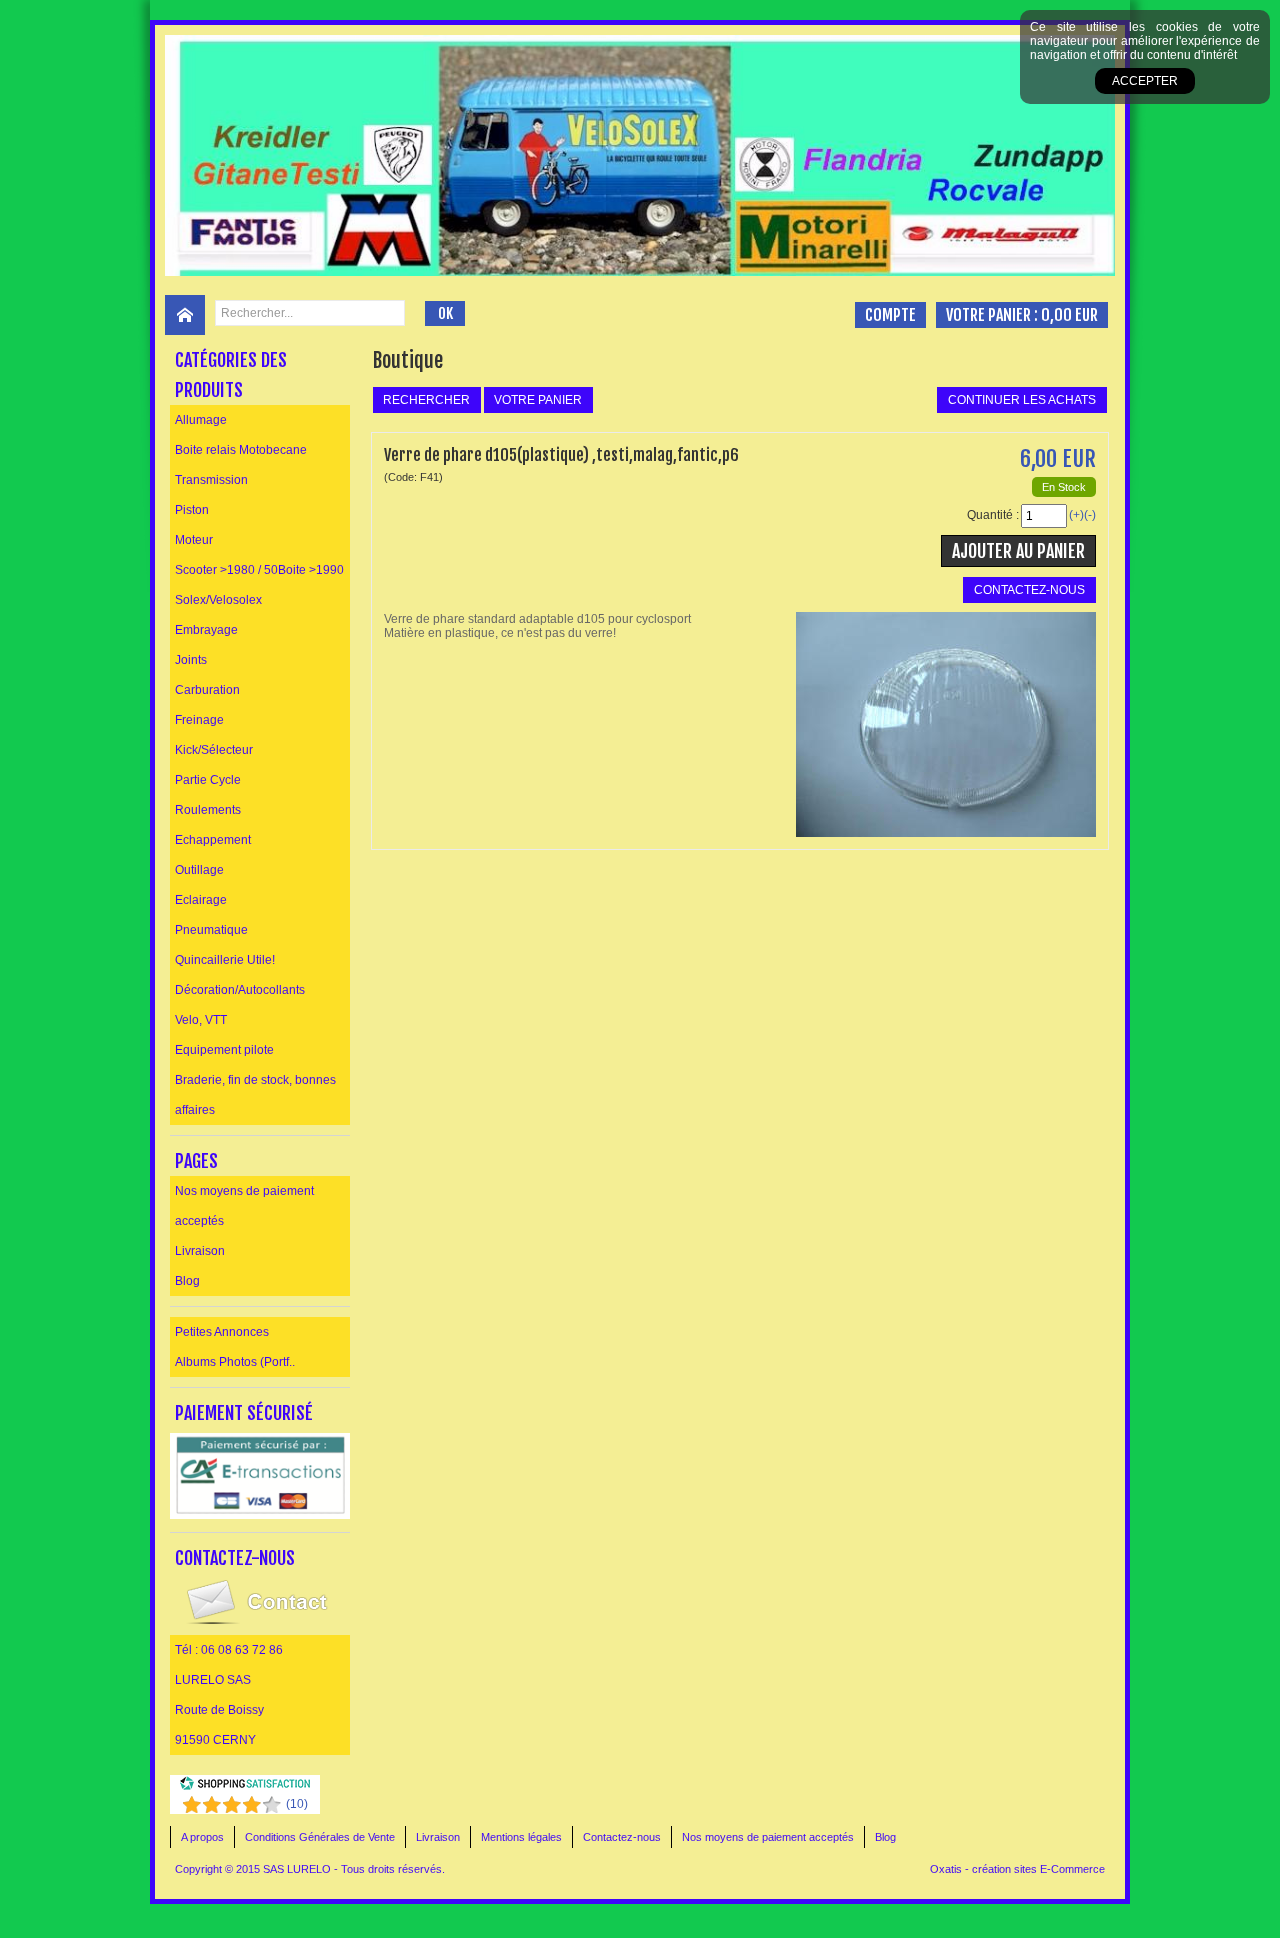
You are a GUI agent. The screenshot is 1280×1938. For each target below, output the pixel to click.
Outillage (199, 870)
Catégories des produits (231, 375)
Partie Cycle (208, 780)
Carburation (207, 690)
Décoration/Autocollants (240, 990)
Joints (191, 660)
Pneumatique (211, 930)
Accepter (1145, 81)
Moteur (194, 540)
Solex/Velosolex (218, 600)
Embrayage (206, 630)
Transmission (211, 480)
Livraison (200, 1251)
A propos (202, 1837)
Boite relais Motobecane (241, 450)
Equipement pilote (224, 1050)
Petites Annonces (222, 1332)
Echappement (213, 840)
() (297, 1804)
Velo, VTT (201, 1020)
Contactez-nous (622, 1837)
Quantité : (993, 515)
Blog (187, 1281)
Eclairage (201, 900)
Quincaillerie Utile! (225, 960)
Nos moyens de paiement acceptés (244, 1206)
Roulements (208, 810)
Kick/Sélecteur (214, 750)
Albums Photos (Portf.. (235, 1362)
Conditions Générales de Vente (320, 1837)
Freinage (199, 720)
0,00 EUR (1069, 315)
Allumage (201, 420)
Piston (192, 510)
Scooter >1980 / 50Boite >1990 (259, 570)
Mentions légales (521, 1837)
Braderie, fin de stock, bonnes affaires (255, 1095)
